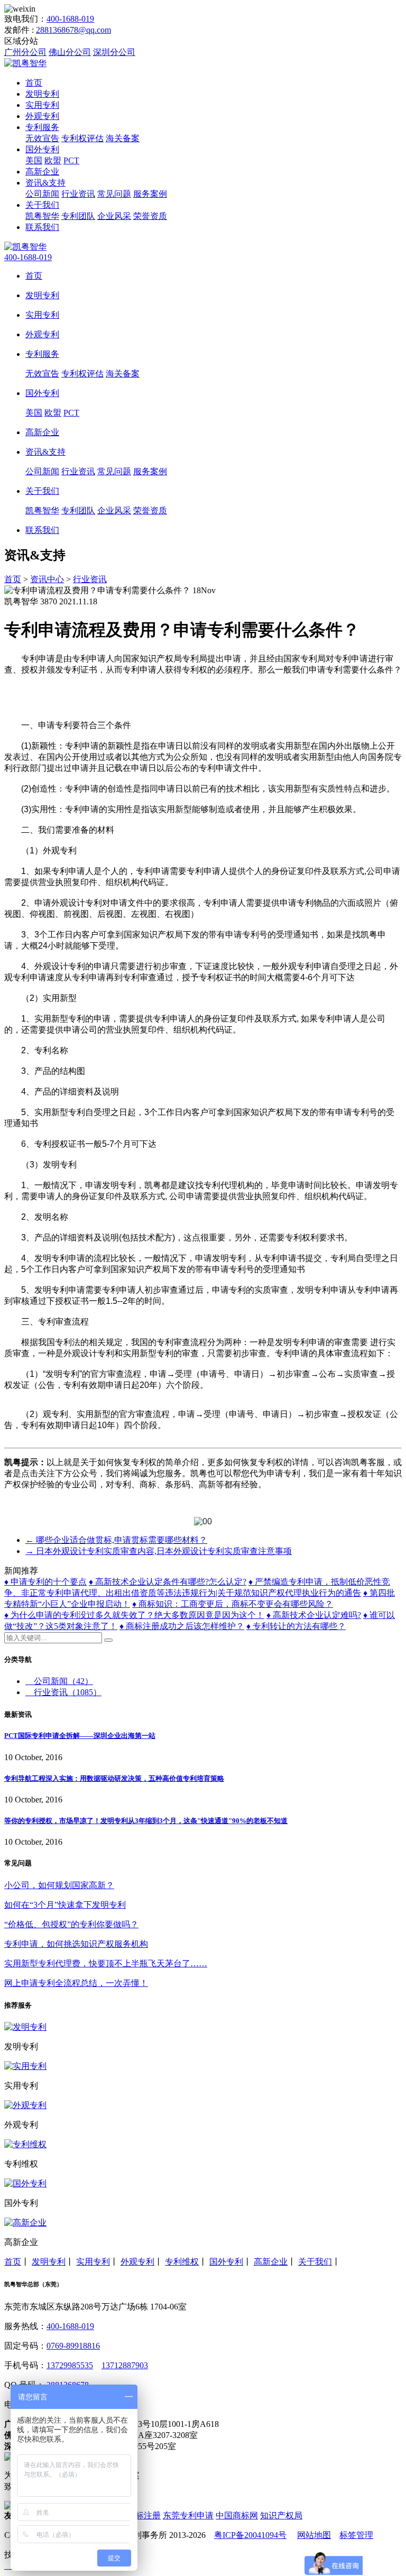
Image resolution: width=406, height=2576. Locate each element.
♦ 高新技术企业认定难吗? (314, 1615)
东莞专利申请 (188, 2515)
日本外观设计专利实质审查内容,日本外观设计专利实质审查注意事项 (159, 1551)
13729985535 (70, 2365)
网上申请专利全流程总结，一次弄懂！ (76, 1983)
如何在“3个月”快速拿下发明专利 (65, 1905)
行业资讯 (78, 194)
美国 (34, 160)
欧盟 (53, 160)
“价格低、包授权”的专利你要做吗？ (71, 1924)
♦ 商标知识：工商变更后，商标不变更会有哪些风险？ (233, 1604)
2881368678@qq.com (73, 30)
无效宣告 (42, 138)
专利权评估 (82, 138)
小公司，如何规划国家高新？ (59, 1885)
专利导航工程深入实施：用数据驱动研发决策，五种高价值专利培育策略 (114, 1778)
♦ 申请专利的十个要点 (45, 1582)
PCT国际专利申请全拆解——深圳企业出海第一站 (80, 1736)
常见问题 (114, 194)
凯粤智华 (42, 216)
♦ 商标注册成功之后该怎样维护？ (182, 1626)
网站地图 (314, 2535)
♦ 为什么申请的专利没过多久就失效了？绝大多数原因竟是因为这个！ (134, 1615)
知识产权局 (281, 2515)
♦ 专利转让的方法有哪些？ (296, 1626)
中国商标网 (237, 2515)
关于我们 (42, 205)
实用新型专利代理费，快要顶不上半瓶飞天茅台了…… (106, 1963)
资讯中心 (47, 579)
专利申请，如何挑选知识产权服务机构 (76, 1944)
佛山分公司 (70, 52)
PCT (71, 160)
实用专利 (42, 105)
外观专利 (42, 116)
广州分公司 (25, 52)
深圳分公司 (114, 52)
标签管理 (356, 2535)
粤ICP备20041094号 (250, 2535)
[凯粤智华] (25, 63)
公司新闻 (42, 194)
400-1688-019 (70, 19)
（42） (63, 1681)
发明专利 (42, 94)
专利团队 (78, 216)
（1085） (68, 1692)
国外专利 (42, 149)
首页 (34, 83)
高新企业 (42, 172)
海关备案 (123, 138)
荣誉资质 (150, 216)
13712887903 (125, 2365)
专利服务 (42, 127)
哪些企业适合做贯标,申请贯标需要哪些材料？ (116, 1540)
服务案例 (150, 194)
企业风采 (114, 216)
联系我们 (42, 227)
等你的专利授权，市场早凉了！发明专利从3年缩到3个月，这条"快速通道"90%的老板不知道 (146, 1821)
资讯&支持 (45, 183)
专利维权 (182, 2262)
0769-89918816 (73, 2346)
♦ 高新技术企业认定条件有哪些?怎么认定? (168, 1582)
